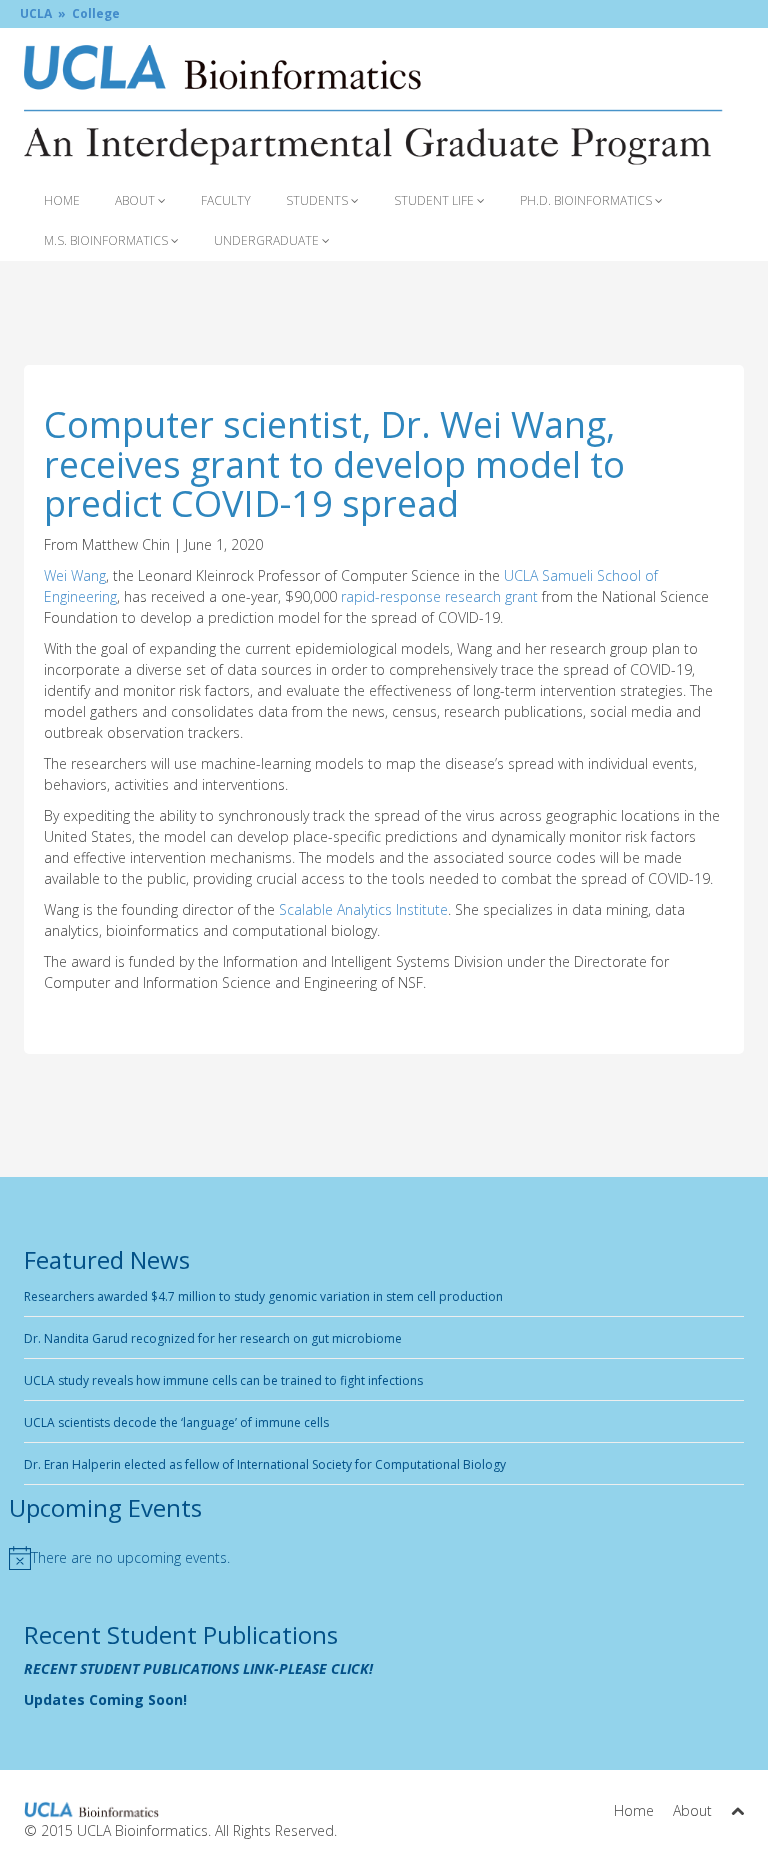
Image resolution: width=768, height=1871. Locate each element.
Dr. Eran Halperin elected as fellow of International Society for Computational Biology (265, 1464)
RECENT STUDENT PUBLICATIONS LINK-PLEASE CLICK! (198, 1668)
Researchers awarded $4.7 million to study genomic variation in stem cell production (263, 1296)
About (136, 200)
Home (62, 200)
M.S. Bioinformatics (107, 240)
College (96, 13)
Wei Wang (75, 575)
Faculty (226, 200)
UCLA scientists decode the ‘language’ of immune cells (176, 1422)
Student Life (435, 200)
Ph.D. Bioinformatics (587, 200)
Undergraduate (268, 240)
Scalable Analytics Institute (363, 909)
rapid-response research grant (441, 596)
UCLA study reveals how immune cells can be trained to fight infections (223, 1380)
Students (318, 200)
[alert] (134, 1558)
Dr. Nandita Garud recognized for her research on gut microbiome (213, 1338)
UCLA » (43, 13)
